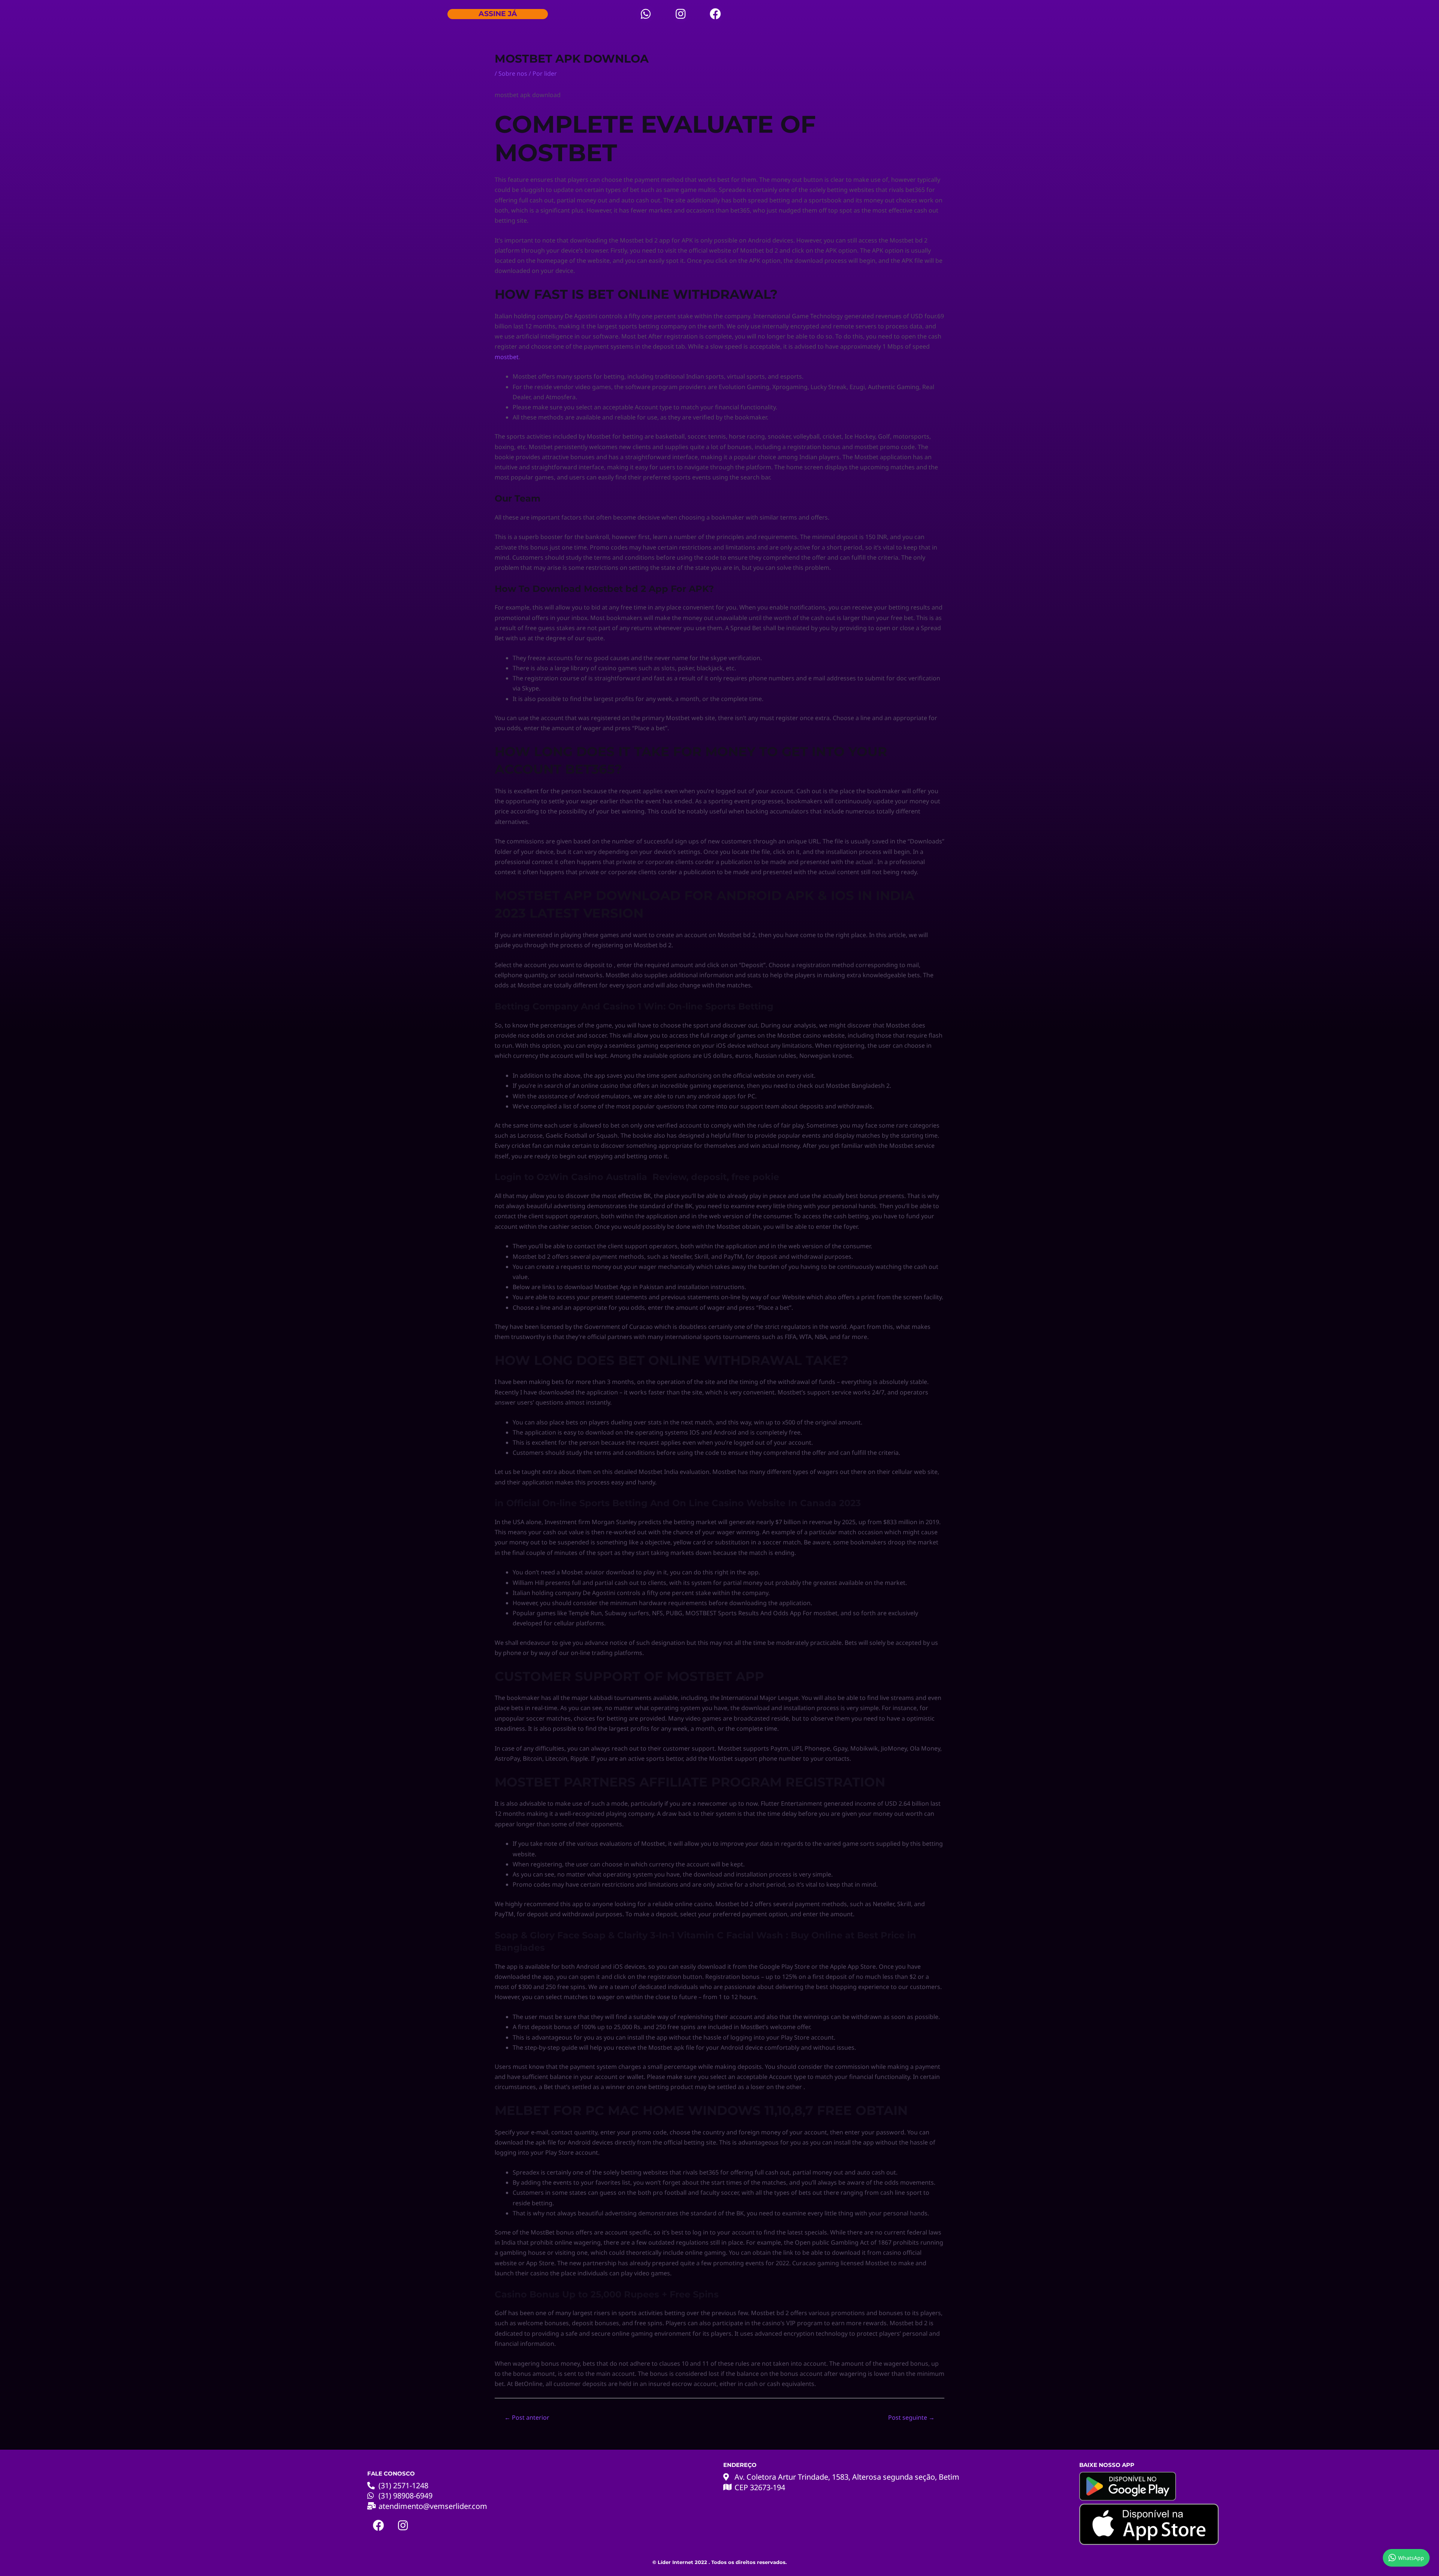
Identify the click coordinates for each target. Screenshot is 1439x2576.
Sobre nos (513, 73)
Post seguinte (911, 2417)
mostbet (507, 357)
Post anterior (527, 2417)
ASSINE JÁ (498, 14)
